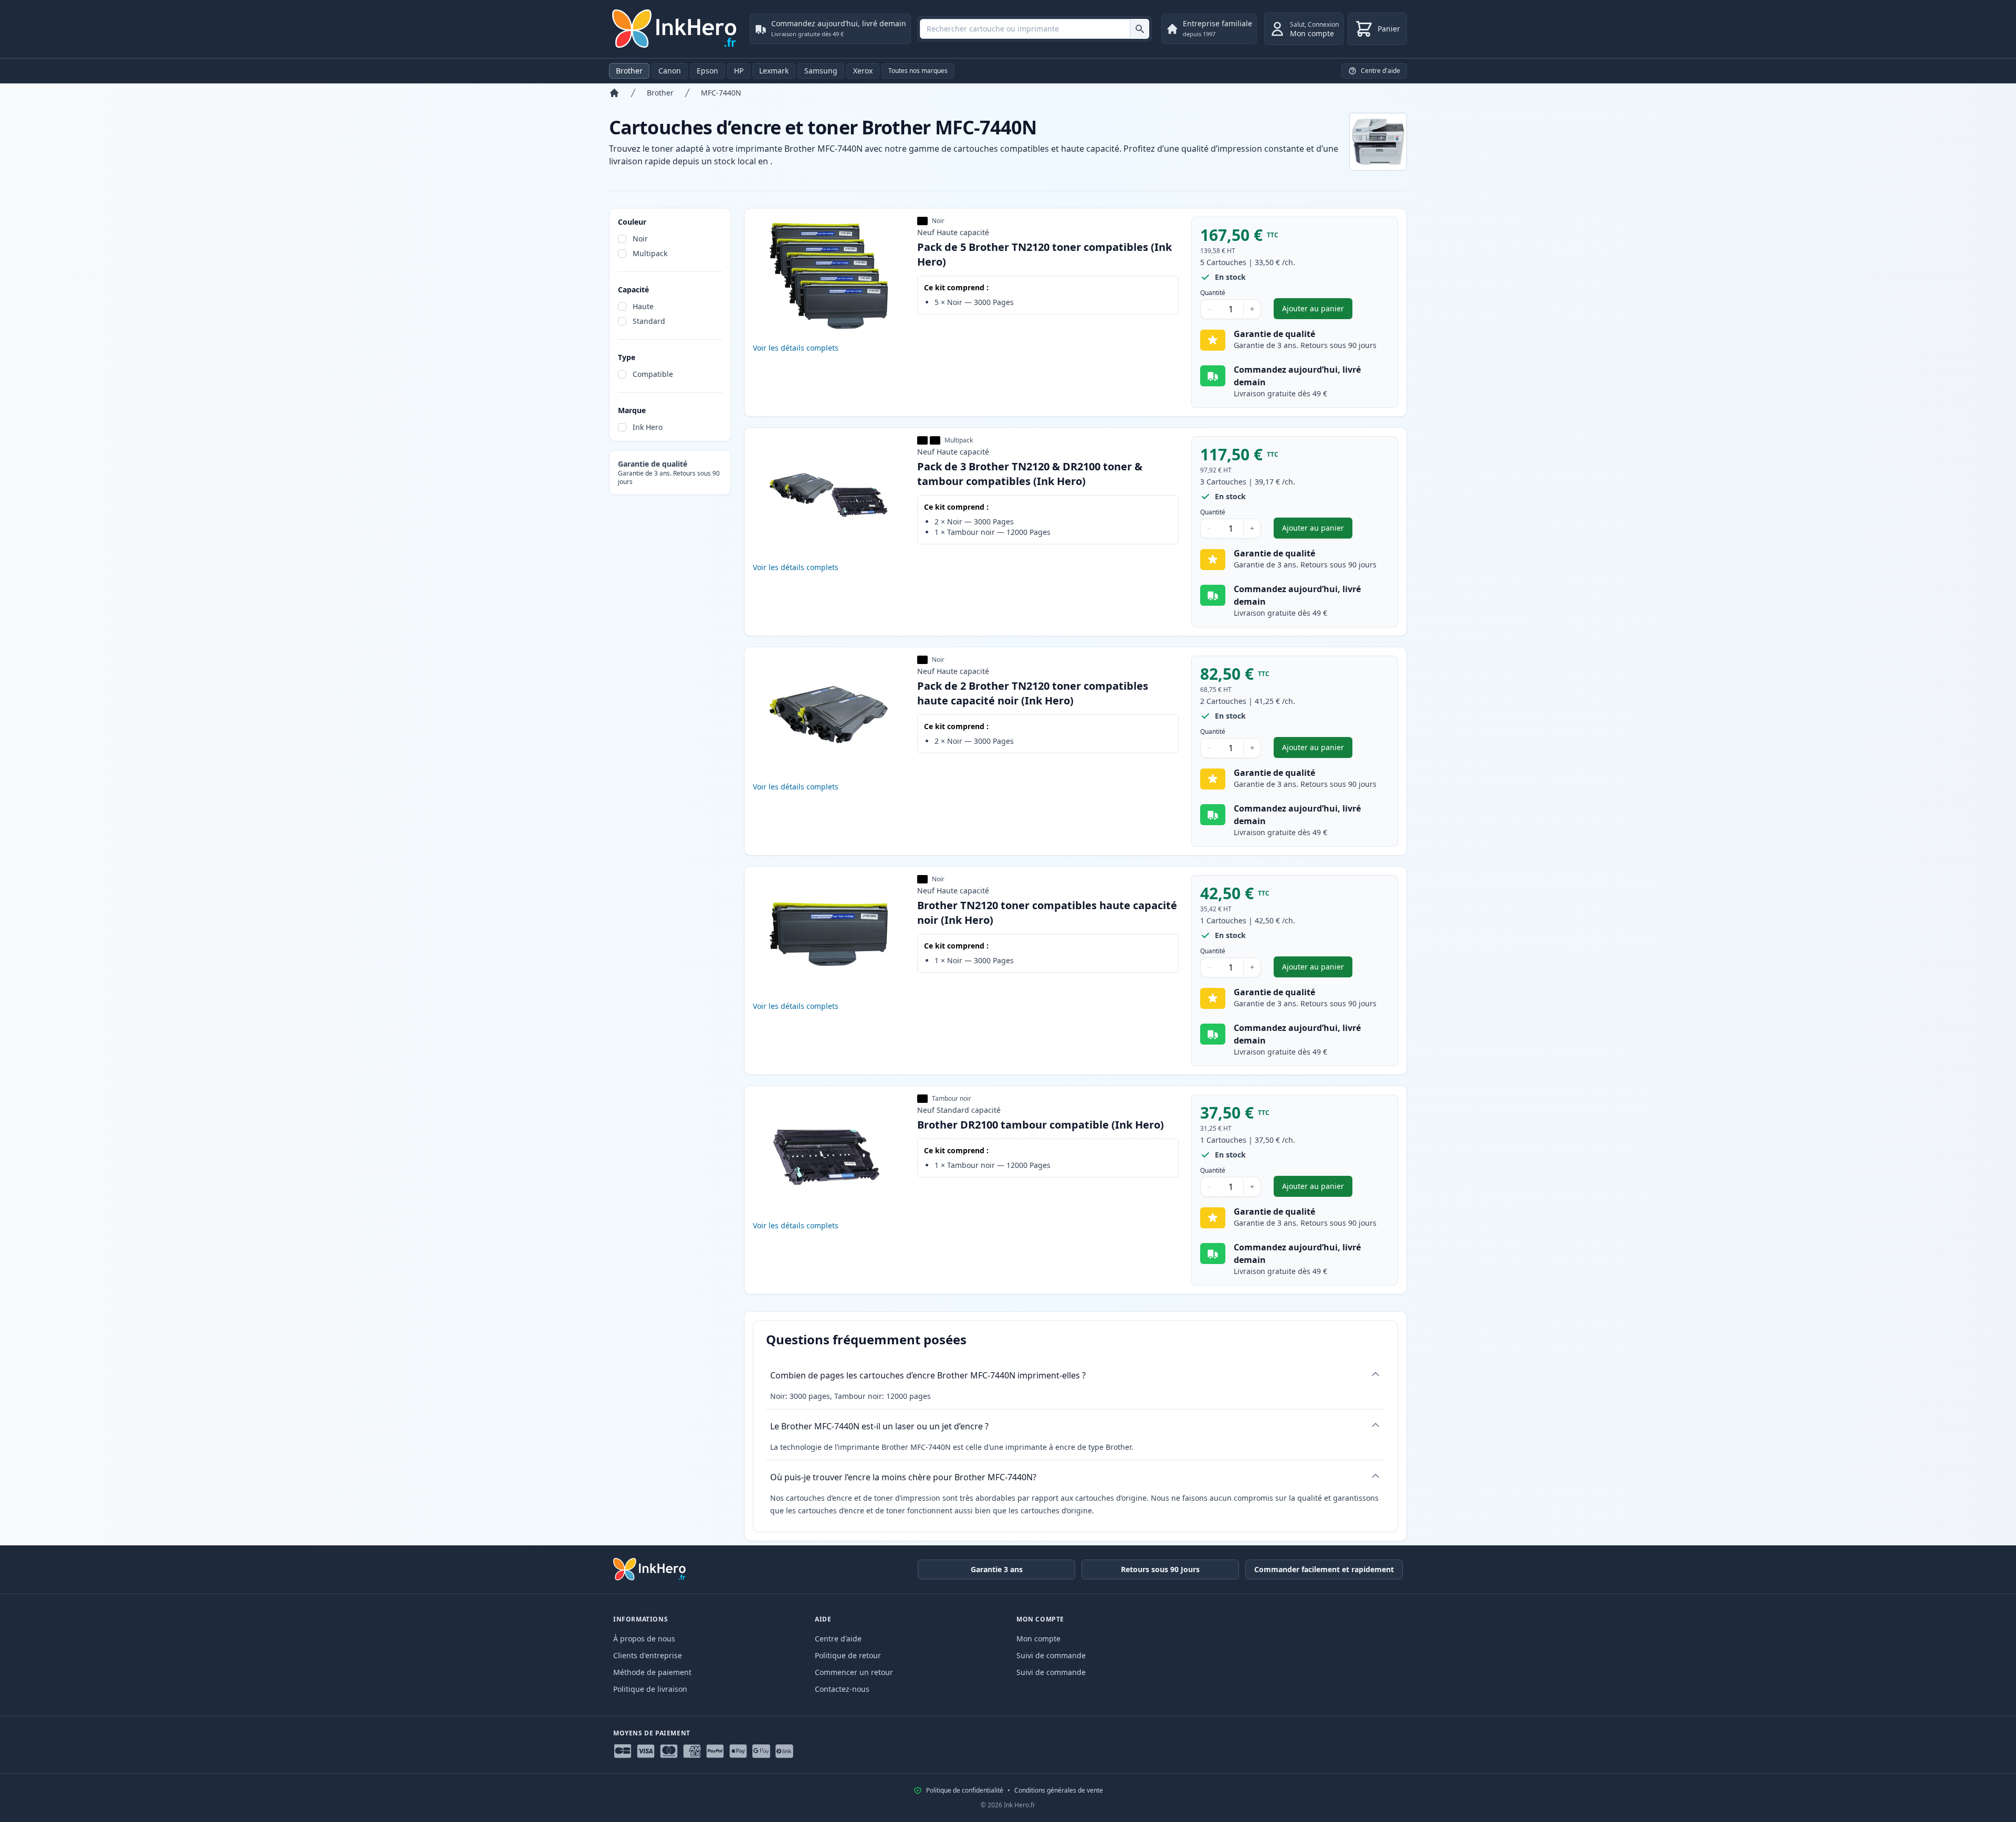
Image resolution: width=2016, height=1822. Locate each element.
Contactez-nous (842, 1689)
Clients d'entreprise (648, 1655)
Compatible (653, 374)
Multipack (650, 253)
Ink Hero (648, 427)
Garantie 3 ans (997, 1569)
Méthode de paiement (652, 1672)
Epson (707, 71)
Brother (629, 71)
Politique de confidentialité (965, 1791)
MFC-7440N (721, 93)
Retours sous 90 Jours (1160, 1569)
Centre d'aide (838, 1639)
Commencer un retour (854, 1672)
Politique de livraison (650, 1689)
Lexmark (774, 71)
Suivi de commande (1051, 1655)
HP (739, 71)
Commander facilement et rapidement (1324, 1569)
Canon (670, 71)
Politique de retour (848, 1655)
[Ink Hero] (675, 29)
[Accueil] (614, 93)
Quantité (1213, 293)
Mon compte (1038, 1639)
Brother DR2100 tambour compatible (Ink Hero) (1041, 1125)
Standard (649, 321)
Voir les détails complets (796, 348)
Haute (643, 306)
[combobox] (1035, 29)
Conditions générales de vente (1059, 1791)
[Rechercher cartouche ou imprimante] (1140, 29)
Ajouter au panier (1317, 311)
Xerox (863, 71)
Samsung (821, 71)
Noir (640, 239)
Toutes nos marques (918, 71)
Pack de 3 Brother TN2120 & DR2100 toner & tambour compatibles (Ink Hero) (1030, 474)
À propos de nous (644, 1639)
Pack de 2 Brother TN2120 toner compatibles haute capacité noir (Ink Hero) (1033, 693)
